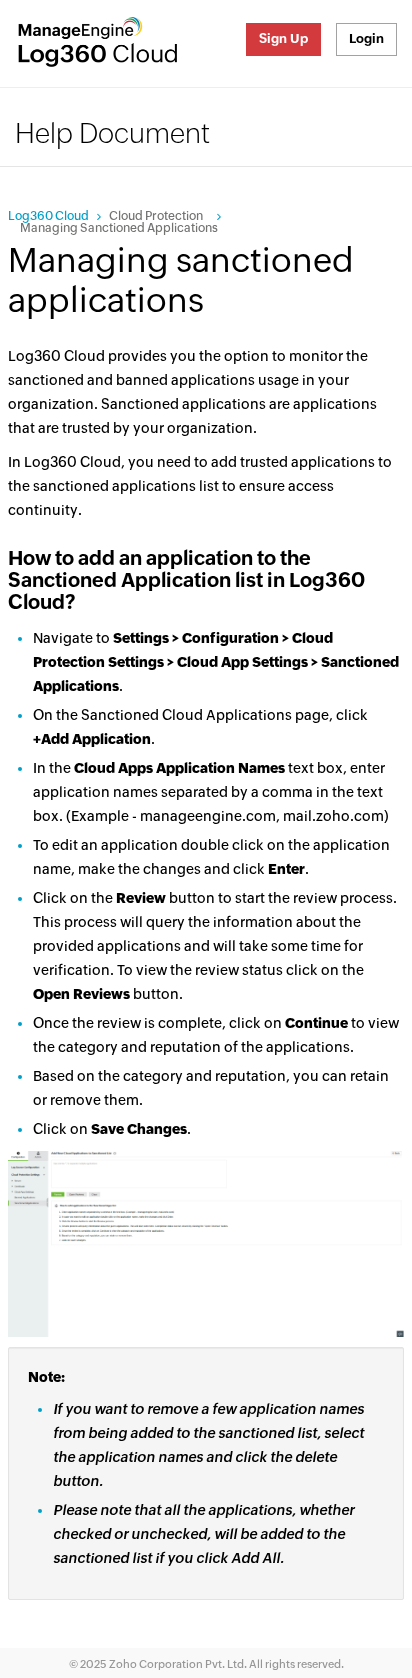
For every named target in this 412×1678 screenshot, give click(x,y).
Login (366, 38)
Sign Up (283, 38)
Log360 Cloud (48, 216)
